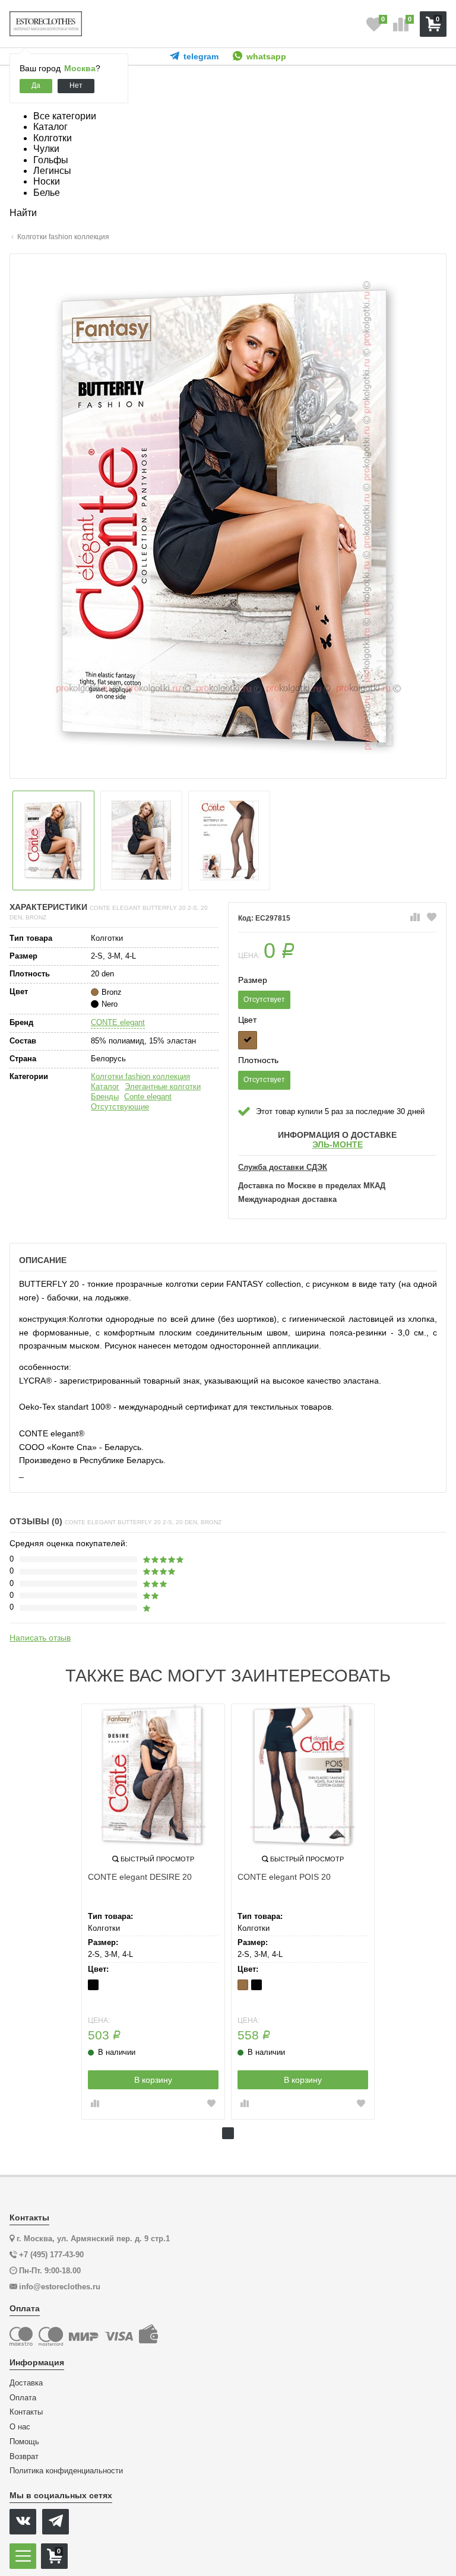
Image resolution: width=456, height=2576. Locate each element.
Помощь (24, 2442)
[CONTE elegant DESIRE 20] (153, 1775)
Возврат (24, 2457)
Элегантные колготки (163, 1086)
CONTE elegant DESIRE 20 (140, 1877)
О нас (20, 2427)
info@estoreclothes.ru (60, 2287)
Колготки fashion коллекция (140, 1076)
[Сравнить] (415, 918)
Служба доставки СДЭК (283, 1168)
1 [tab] (228, 2133)
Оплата (23, 2398)
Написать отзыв (40, 1638)
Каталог (105, 1086)
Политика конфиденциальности (66, 2471)
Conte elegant (148, 1097)
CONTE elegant (118, 1022)
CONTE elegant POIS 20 (284, 1877)
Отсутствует (264, 1000)
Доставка (26, 2383)
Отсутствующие (120, 1107)
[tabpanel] (153, 1912)
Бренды (105, 1097)
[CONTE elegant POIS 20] (303, 1775)
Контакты (26, 2412)
